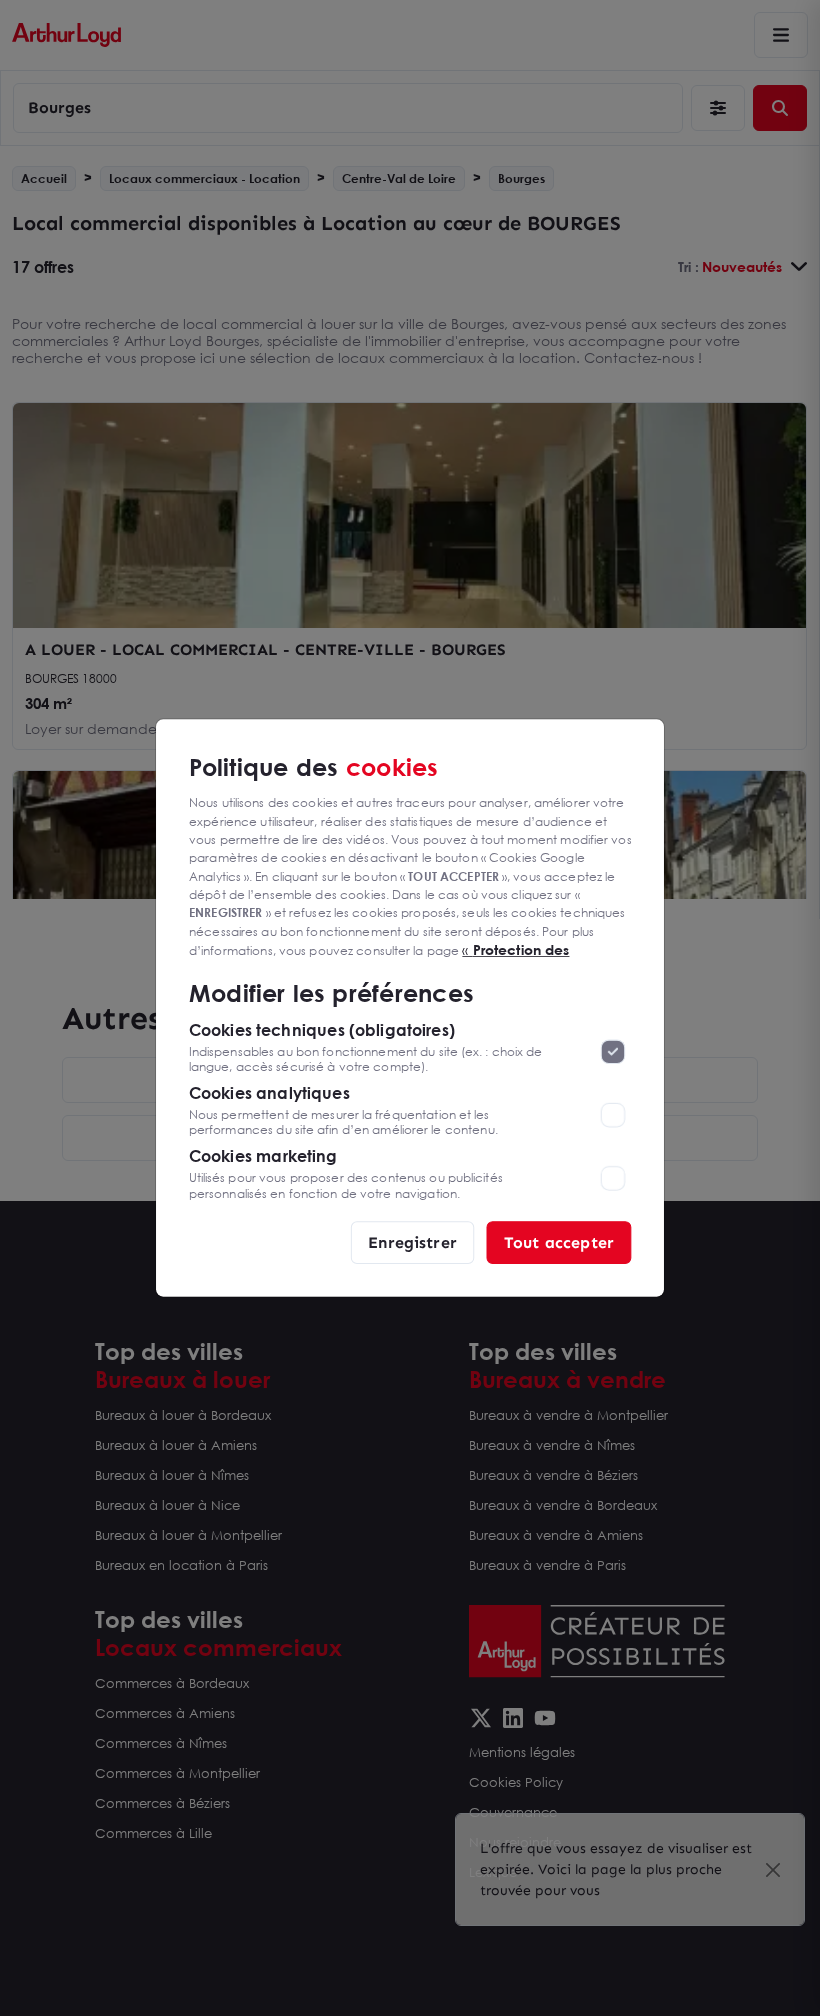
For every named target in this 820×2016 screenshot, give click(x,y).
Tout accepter (559, 1241)
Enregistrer (412, 1241)
